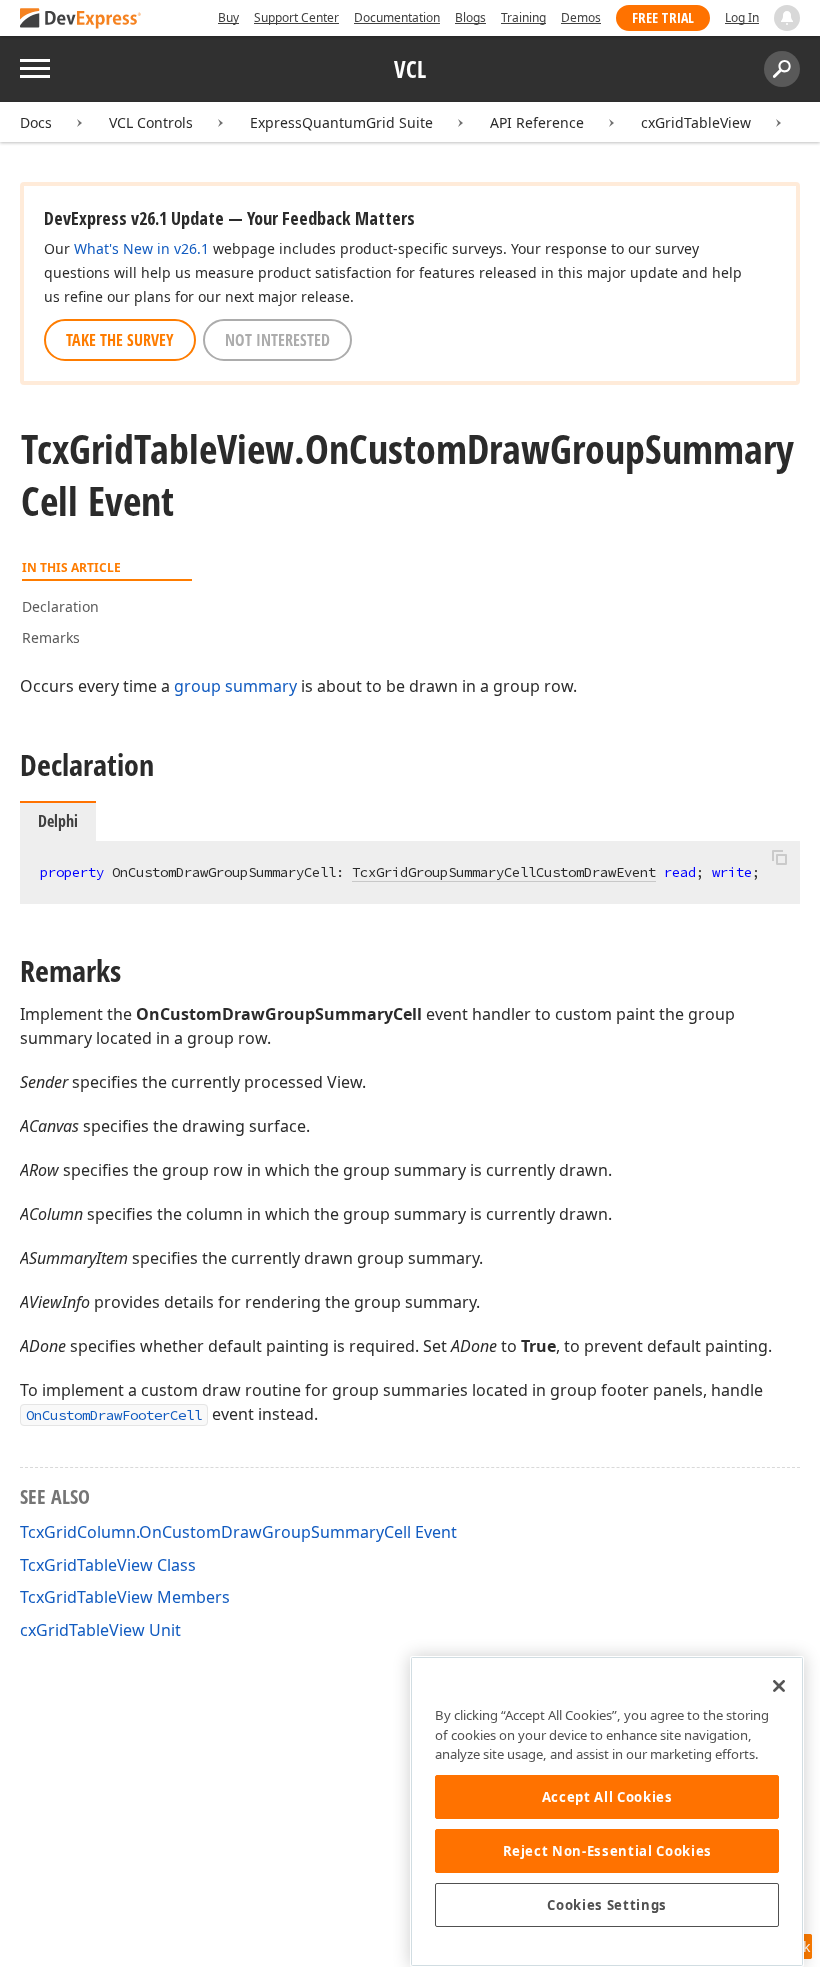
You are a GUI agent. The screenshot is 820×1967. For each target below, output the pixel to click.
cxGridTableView (696, 122)
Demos (581, 17)
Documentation (397, 17)
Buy (228, 17)
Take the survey (120, 340)
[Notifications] (787, 18)
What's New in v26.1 (141, 248)
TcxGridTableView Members (125, 1597)
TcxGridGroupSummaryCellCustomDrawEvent (504, 872)
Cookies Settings (607, 1905)
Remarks (51, 637)
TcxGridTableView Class (108, 1565)
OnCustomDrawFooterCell (114, 1415)
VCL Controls (151, 122)
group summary (235, 686)
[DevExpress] (81, 19)
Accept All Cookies (607, 1797)
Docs (36, 122)
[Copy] (779, 858)
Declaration (60, 606)
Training (523, 17)
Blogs (470, 17)
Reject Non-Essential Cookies (607, 1851)
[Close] (779, 1686)
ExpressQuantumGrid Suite (341, 122)
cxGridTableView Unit (100, 1630)
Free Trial (663, 17)
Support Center (296, 17)
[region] (607, 1811)
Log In (742, 17)
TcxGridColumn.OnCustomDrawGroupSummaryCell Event (238, 1532)
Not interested (277, 340)
